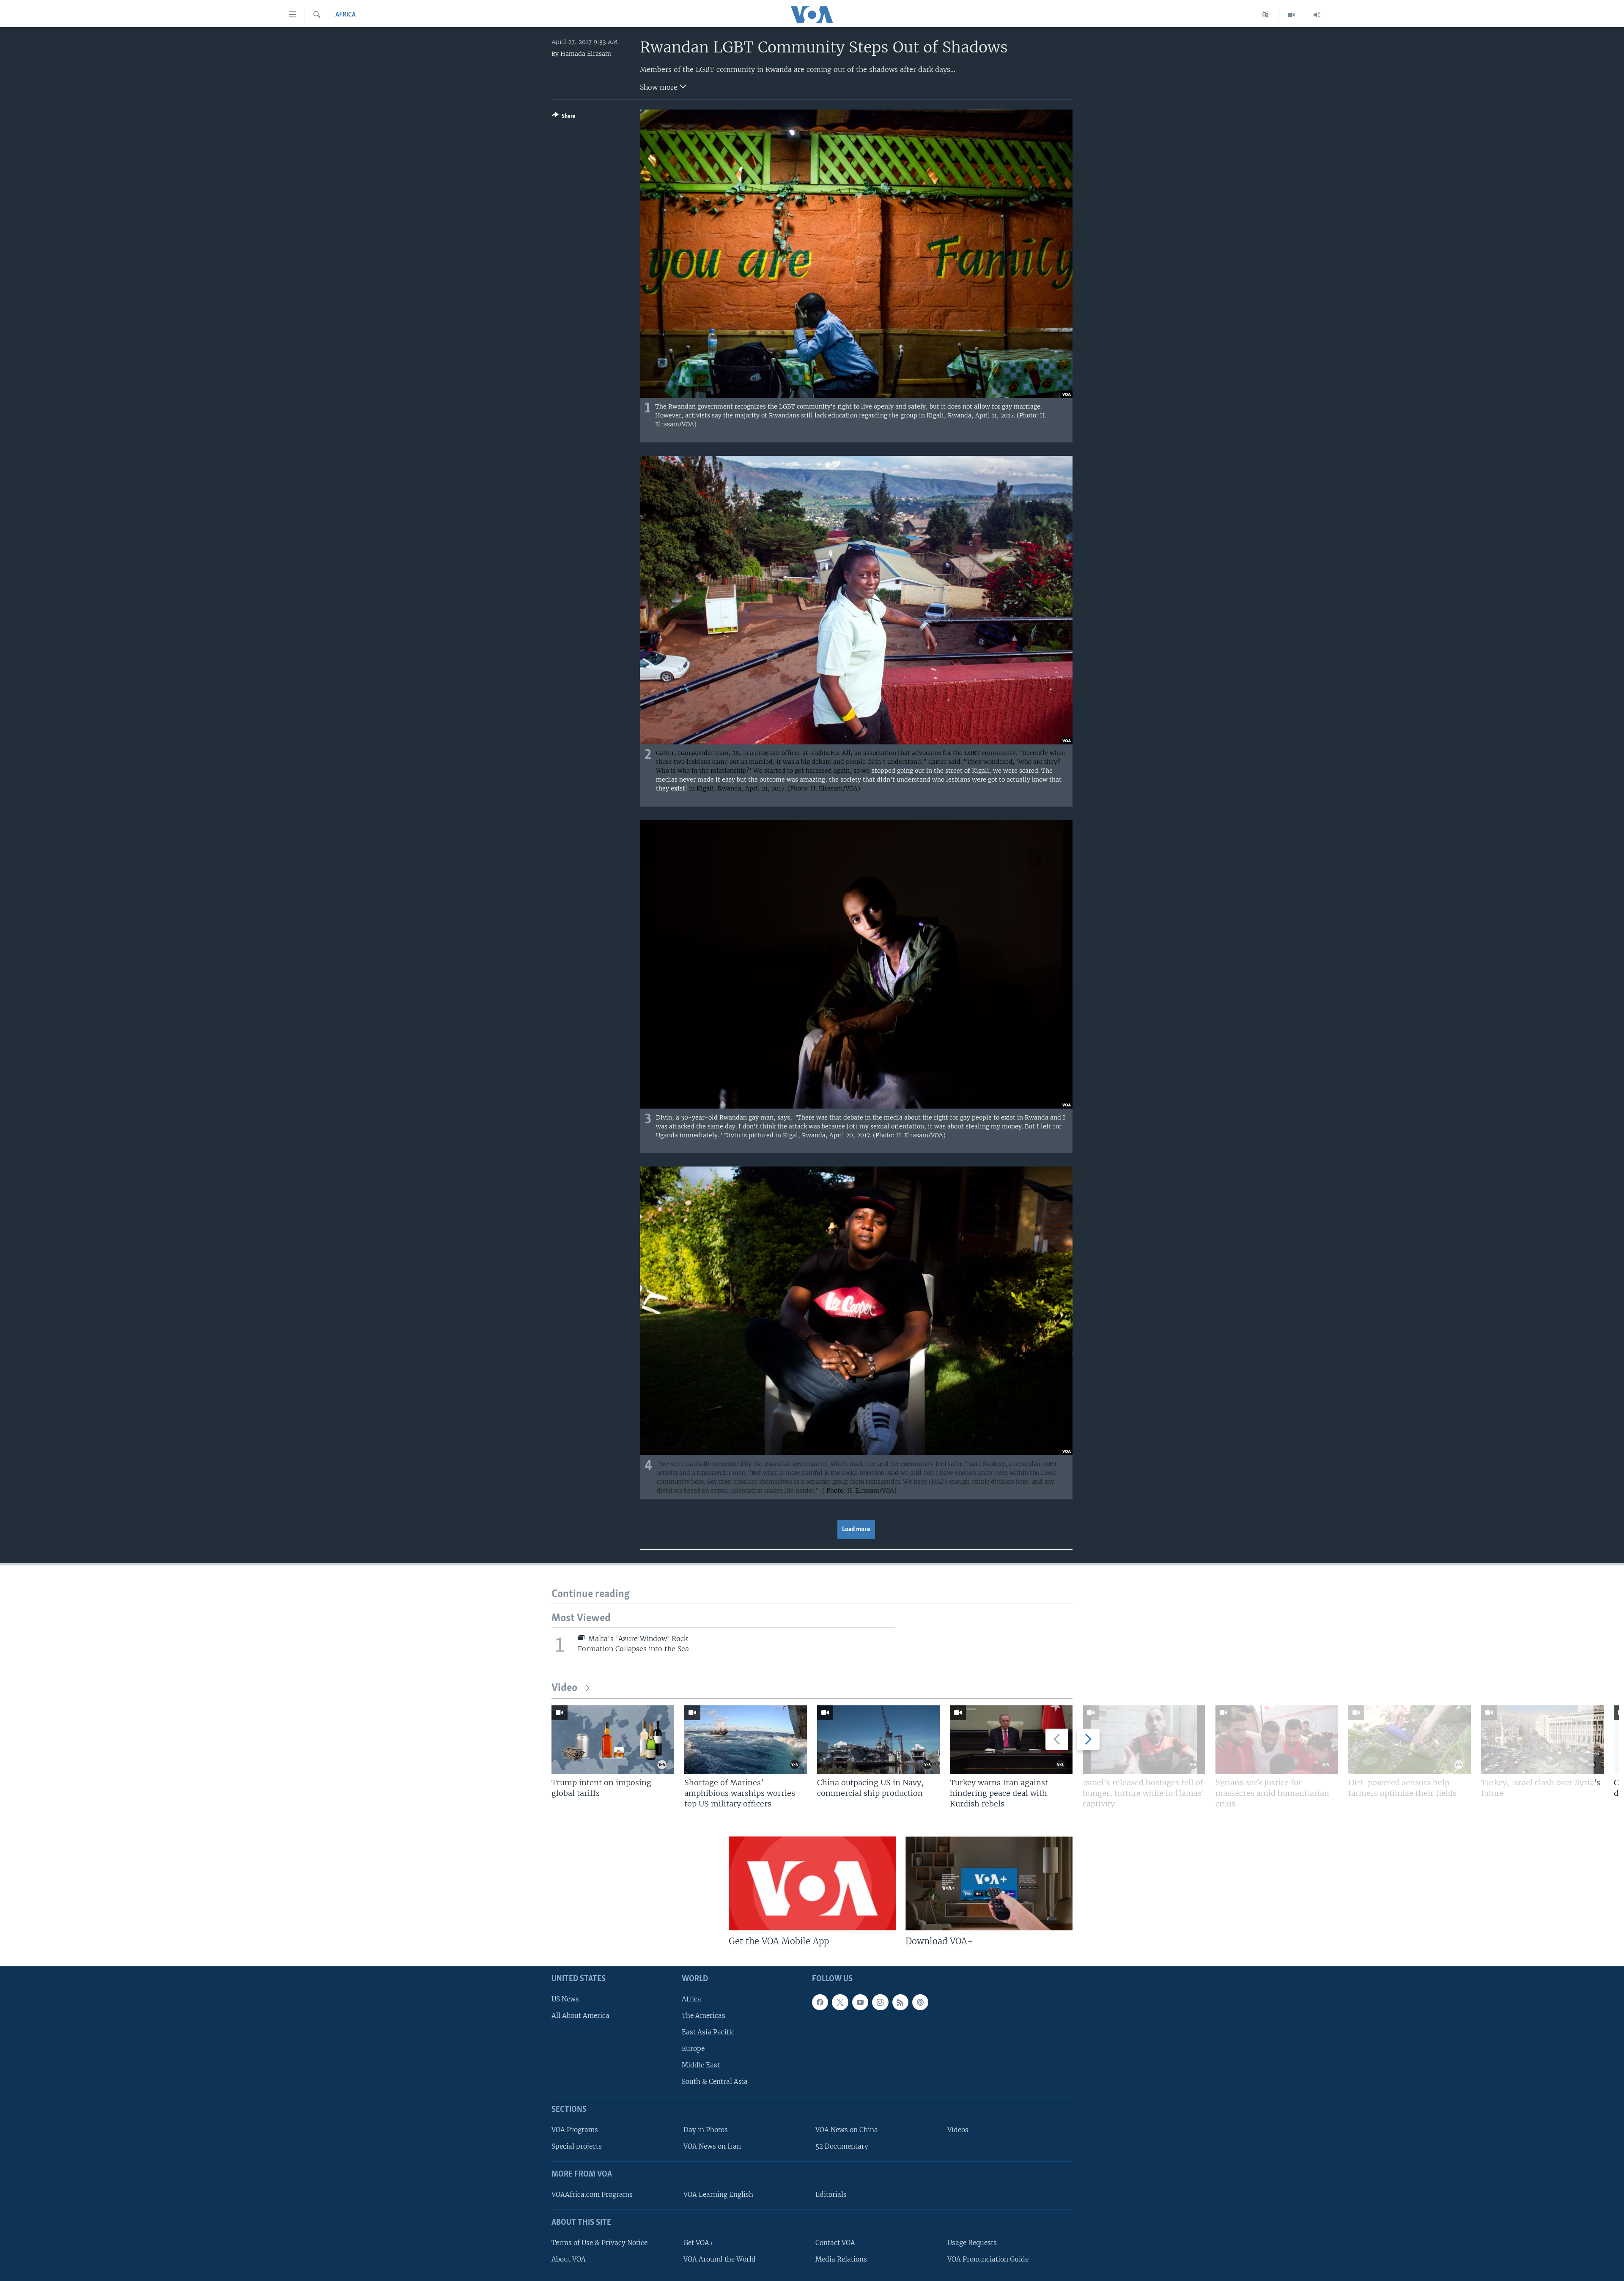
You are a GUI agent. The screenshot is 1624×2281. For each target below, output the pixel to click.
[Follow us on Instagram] (880, 2002)
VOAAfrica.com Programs (592, 2195)
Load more (856, 1529)
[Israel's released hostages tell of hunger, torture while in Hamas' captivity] (1144, 1740)
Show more (660, 87)
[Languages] (1266, 15)
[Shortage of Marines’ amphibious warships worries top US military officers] (746, 1740)
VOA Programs (575, 2130)
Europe (693, 2049)
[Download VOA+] (989, 1883)
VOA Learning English (718, 2195)
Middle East (701, 2065)
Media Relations (841, 2259)
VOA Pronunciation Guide (988, 2259)
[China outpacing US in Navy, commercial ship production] (878, 1740)
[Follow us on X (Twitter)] (840, 2002)
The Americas (704, 2016)
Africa (346, 15)
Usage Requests (972, 2243)
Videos (958, 2130)
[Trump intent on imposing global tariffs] (613, 1740)
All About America (580, 2016)
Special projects (577, 2146)
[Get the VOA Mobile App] (812, 1883)
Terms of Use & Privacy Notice (599, 2243)
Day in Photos (706, 2130)
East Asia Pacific (708, 2032)
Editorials (831, 2195)
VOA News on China (847, 2130)
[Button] (564, 118)
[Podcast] (920, 2002)
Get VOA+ (698, 2243)
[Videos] (1291, 15)
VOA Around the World (720, 2259)
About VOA (569, 2259)
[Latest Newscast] (1317, 15)
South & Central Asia (715, 2082)
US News (565, 1999)
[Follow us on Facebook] (820, 2002)
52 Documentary (842, 2146)
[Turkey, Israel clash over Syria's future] (1542, 1740)
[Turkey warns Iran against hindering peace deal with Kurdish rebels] (1011, 1740)
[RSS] (900, 2002)
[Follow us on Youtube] (860, 2002)
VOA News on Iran (712, 2146)
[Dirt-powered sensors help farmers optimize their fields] (1410, 1740)
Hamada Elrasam (586, 54)
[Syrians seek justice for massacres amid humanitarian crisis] (1277, 1740)
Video (564, 1688)
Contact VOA (835, 2243)
